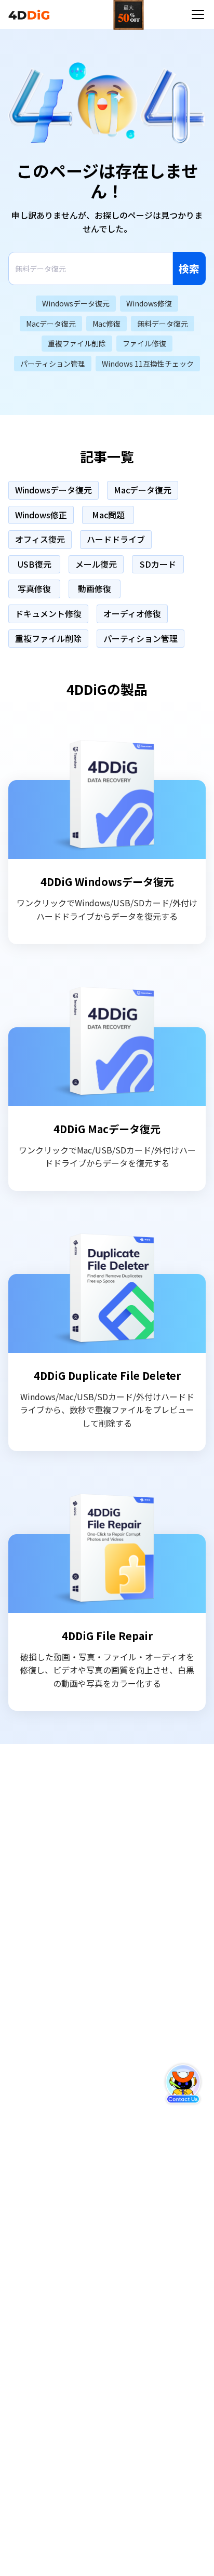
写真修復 (34, 588)
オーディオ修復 (132, 613)
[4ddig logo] (29, 15)
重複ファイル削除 (48, 638)
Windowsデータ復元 (53, 490)
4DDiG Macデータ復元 (107, 1129)
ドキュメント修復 (48, 613)
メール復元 (96, 564)
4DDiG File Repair (107, 1636)
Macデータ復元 (143, 490)
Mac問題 (108, 515)
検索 (189, 268)
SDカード (158, 564)
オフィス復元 (40, 539)
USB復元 (35, 564)
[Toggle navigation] (198, 15)
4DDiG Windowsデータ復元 (107, 882)
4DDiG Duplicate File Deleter (107, 1376)
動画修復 (95, 588)
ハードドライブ (116, 539)
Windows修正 (41, 515)
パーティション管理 (141, 638)
